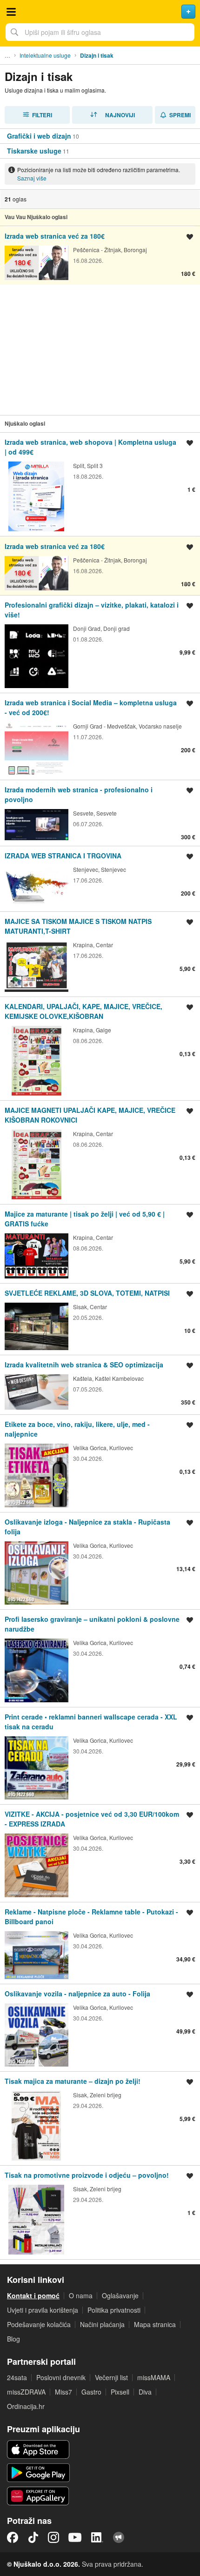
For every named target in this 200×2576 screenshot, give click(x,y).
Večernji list (111, 2377)
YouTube (75, 2537)
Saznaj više (32, 178)
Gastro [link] (91, 2392)
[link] (100, 136)
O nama (81, 2295)
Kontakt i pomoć (33, 2295)
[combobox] (100, 32)
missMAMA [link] (154, 2377)
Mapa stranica (155, 2324)
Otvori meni (11, 12)
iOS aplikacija (38, 2449)
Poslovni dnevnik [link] (61, 2377)
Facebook (13, 2537)
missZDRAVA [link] (26, 2392)
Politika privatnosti (114, 2310)
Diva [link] (145, 2392)
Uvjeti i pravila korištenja (43, 2310)
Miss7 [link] (63, 2392)
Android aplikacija (38, 2473)
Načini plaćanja (102, 2324)
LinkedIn (97, 2537)
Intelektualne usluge (45, 55)
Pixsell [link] (120, 2392)
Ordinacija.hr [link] (26, 2406)
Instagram (53, 2537)
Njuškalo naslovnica (100, 12)
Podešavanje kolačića (39, 2324)
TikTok (33, 2537)
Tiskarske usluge (34, 151)
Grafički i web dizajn (39, 136)
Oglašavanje (120, 2295)
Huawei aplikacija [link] (38, 2496)
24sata (17, 2377)
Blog (13, 2339)
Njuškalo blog (119, 2537)
